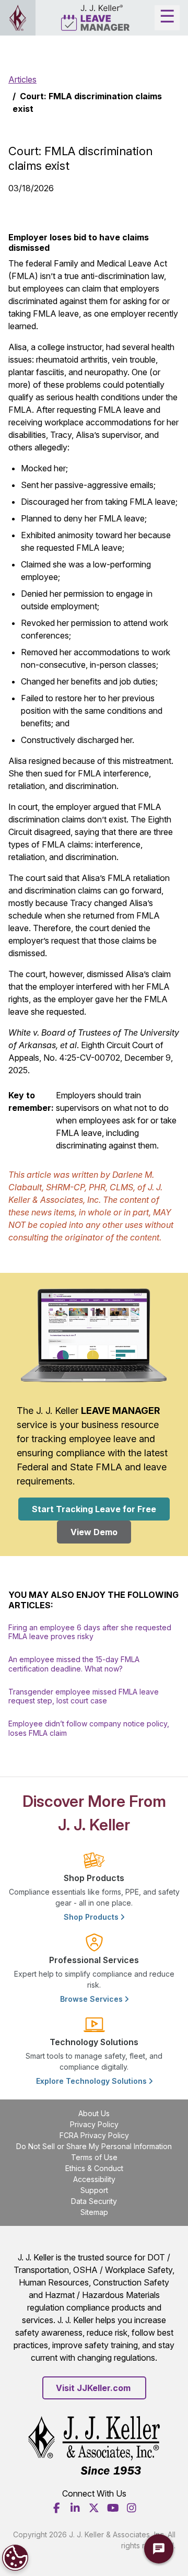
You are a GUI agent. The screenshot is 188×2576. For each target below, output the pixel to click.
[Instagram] (132, 2508)
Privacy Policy (94, 2124)
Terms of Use (94, 2157)
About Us (94, 2113)
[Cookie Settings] (15, 2558)
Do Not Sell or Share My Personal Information (94, 2146)
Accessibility (94, 2179)
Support (94, 2190)
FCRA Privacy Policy (94, 2135)
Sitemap (94, 2212)
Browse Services (92, 1999)
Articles (22, 79)
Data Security (94, 2201)
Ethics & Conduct (94, 2168)
